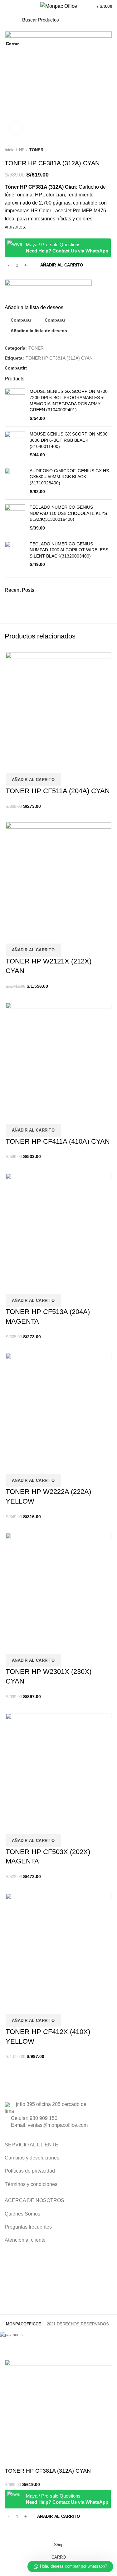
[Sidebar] (8, 2352)
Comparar (12, 2531)
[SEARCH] (91, 20)
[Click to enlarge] (16, 128)
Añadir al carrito (58, 2516)
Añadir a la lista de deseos (29, 2531)
